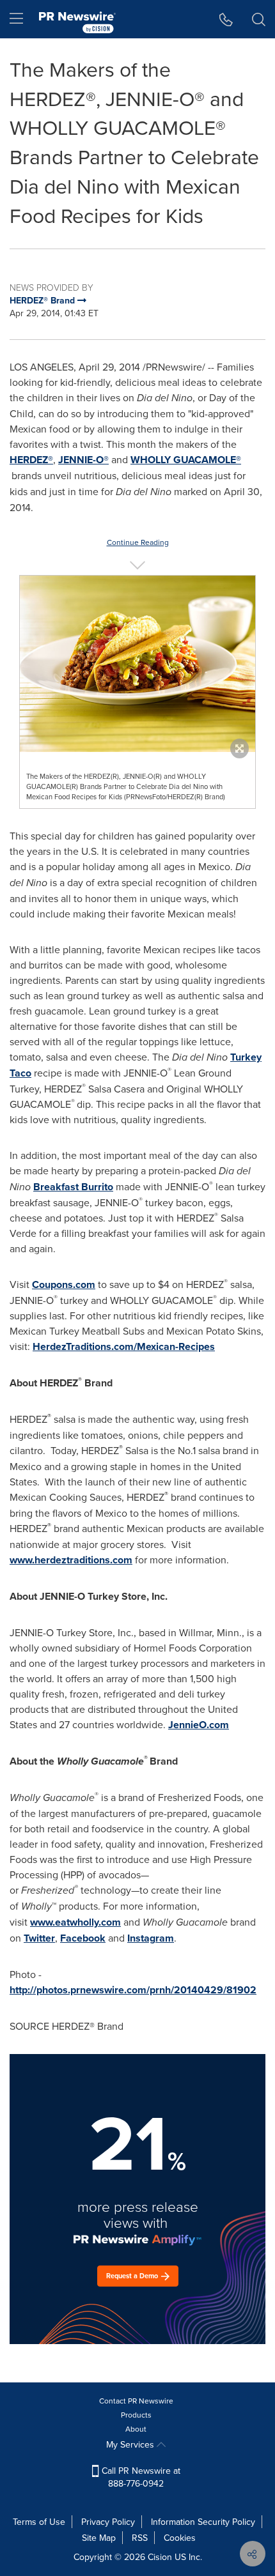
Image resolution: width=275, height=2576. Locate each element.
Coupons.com (64, 1284)
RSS (140, 2538)
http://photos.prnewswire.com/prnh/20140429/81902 (133, 1990)
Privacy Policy (108, 2522)
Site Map (99, 2538)
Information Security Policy (203, 2522)
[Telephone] (226, 19)
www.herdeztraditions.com (71, 1560)
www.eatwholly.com (75, 1922)
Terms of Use (39, 2522)
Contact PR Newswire (136, 2401)
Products (136, 2415)
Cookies (180, 2538)
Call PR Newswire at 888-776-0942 (140, 2477)
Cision (160, 2557)
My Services (131, 2444)
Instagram (151, 1938)
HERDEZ (31, 460)
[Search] (259, 19)
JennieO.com (199, 1725)
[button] (137, 664)
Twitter (39, 1938)
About (136, 2429)
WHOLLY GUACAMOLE (186, 460)
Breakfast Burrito (73, 1187)
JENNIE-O (83, 460)
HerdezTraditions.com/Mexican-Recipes (124, 1346)
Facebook (83, 1938)
